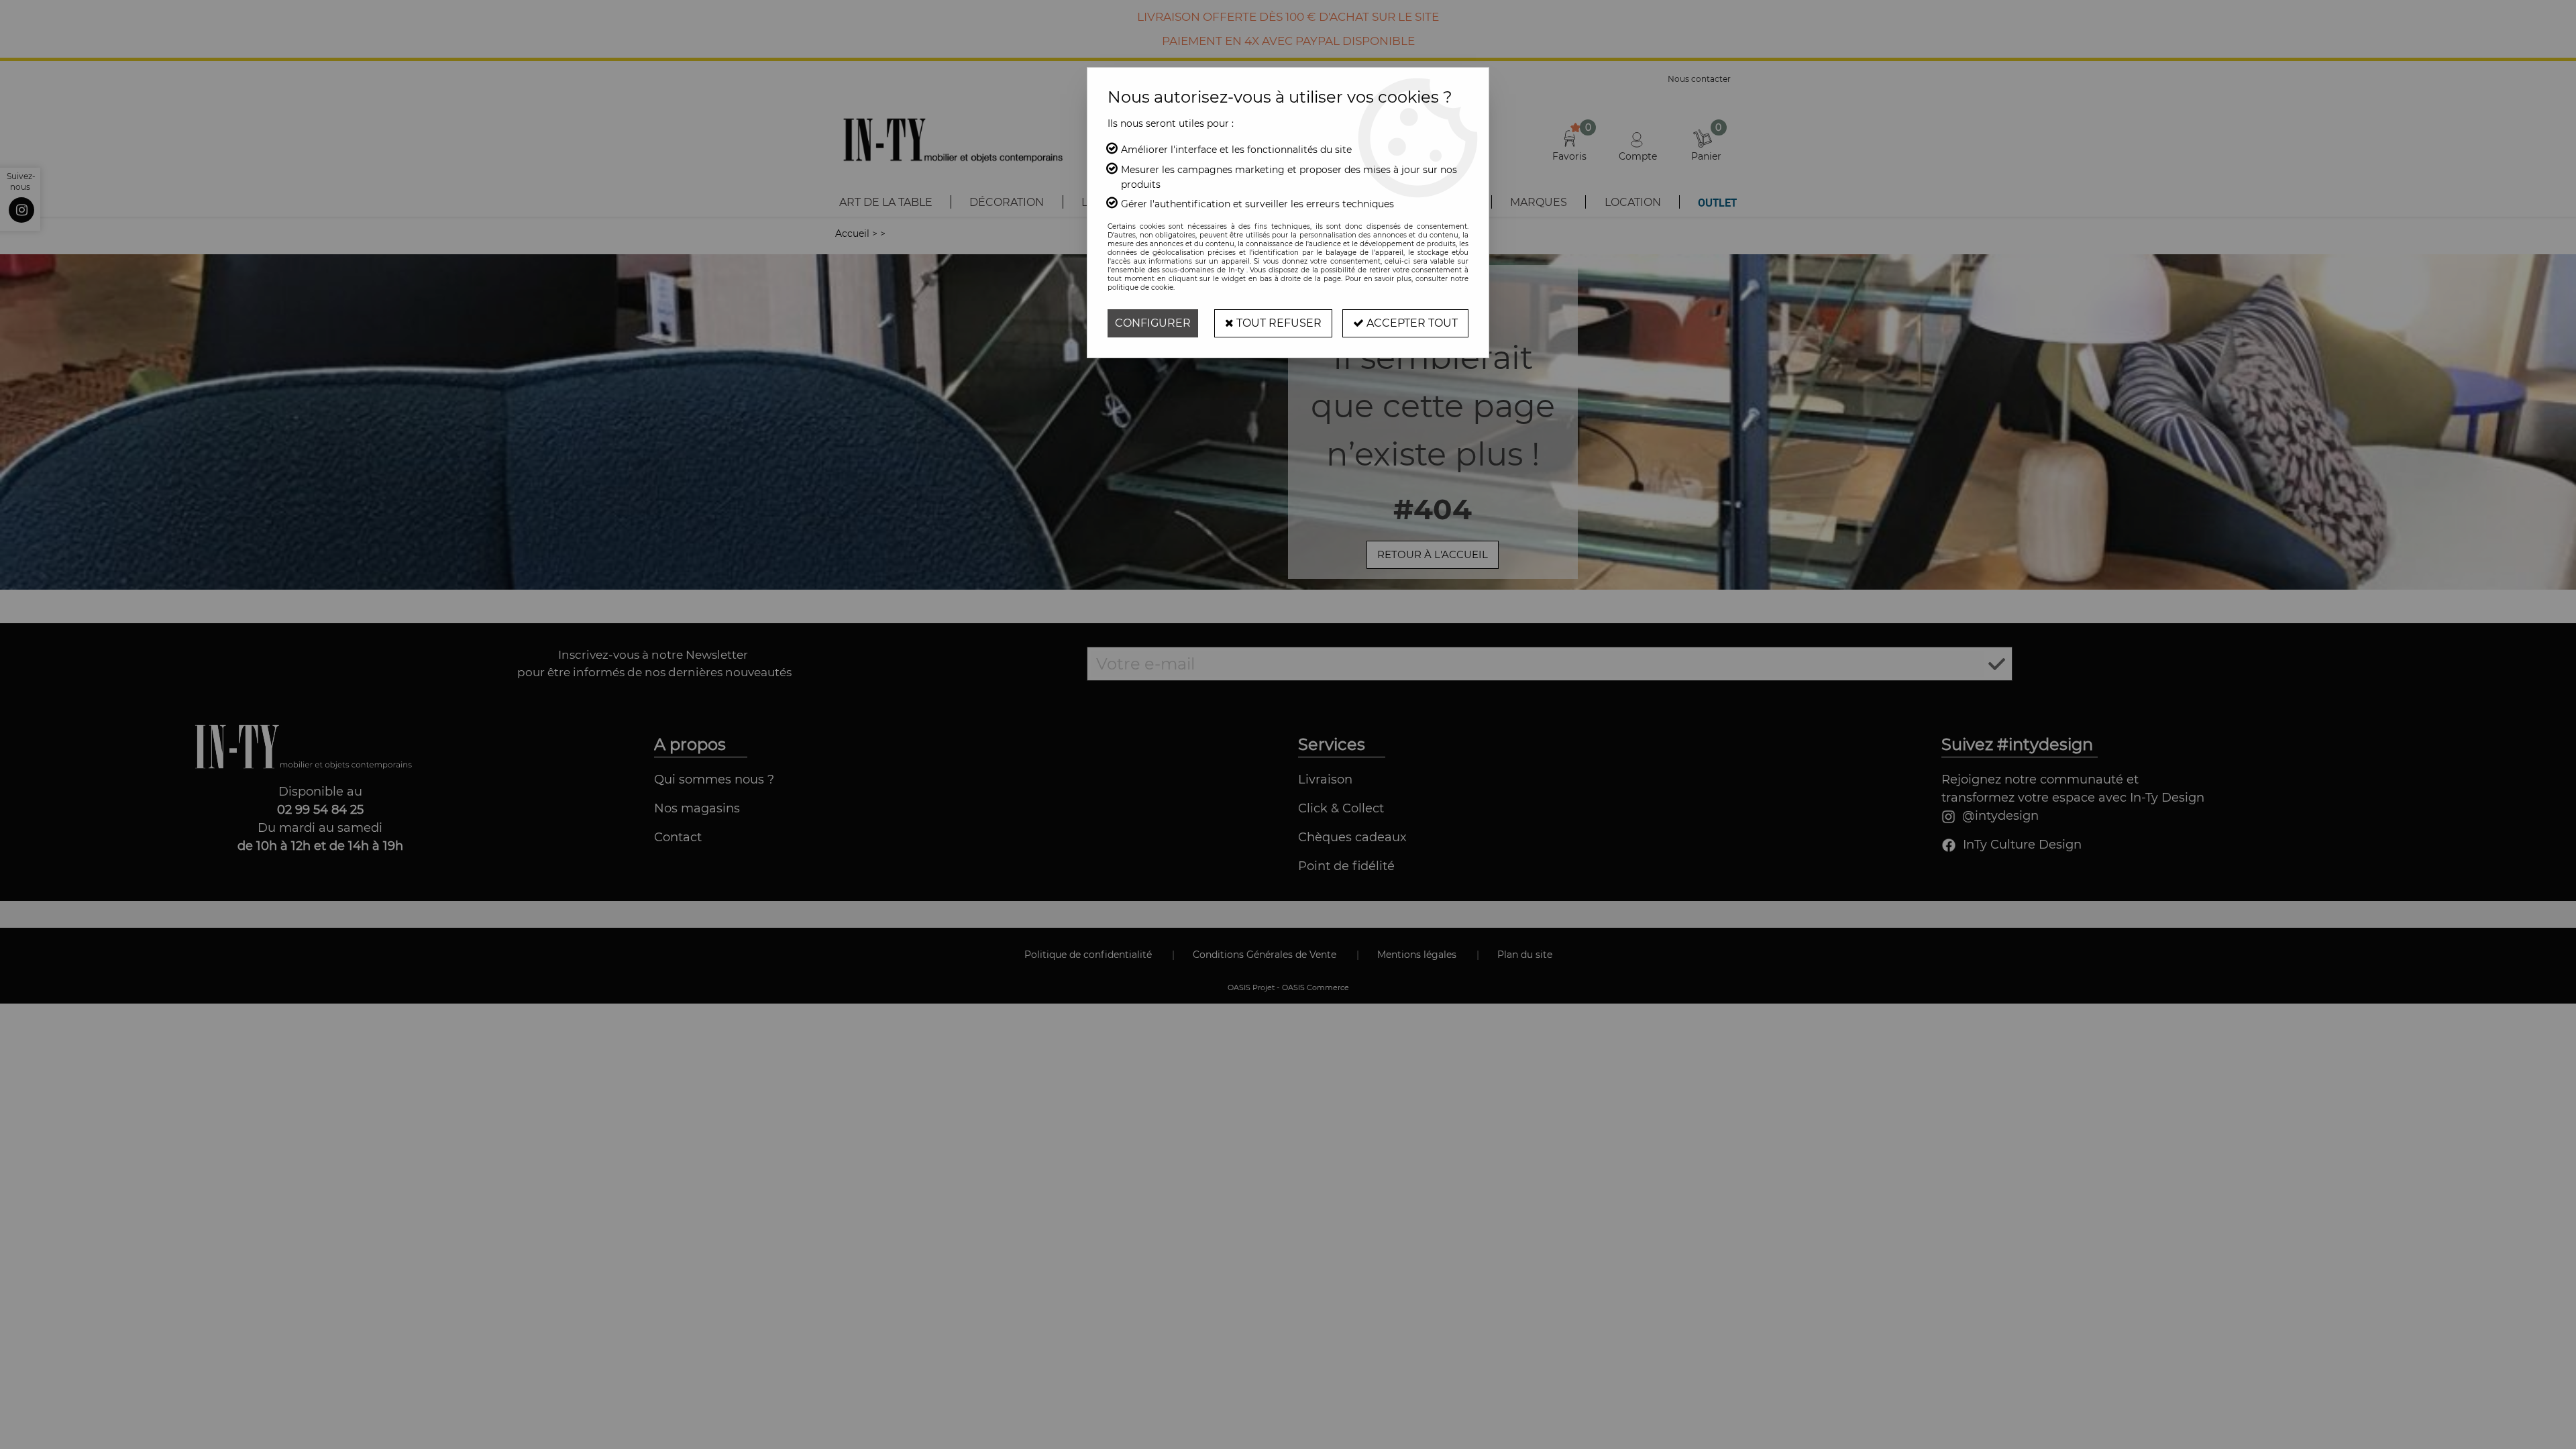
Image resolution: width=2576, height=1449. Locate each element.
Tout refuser (1278, 323)
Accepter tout (1411, 323)
